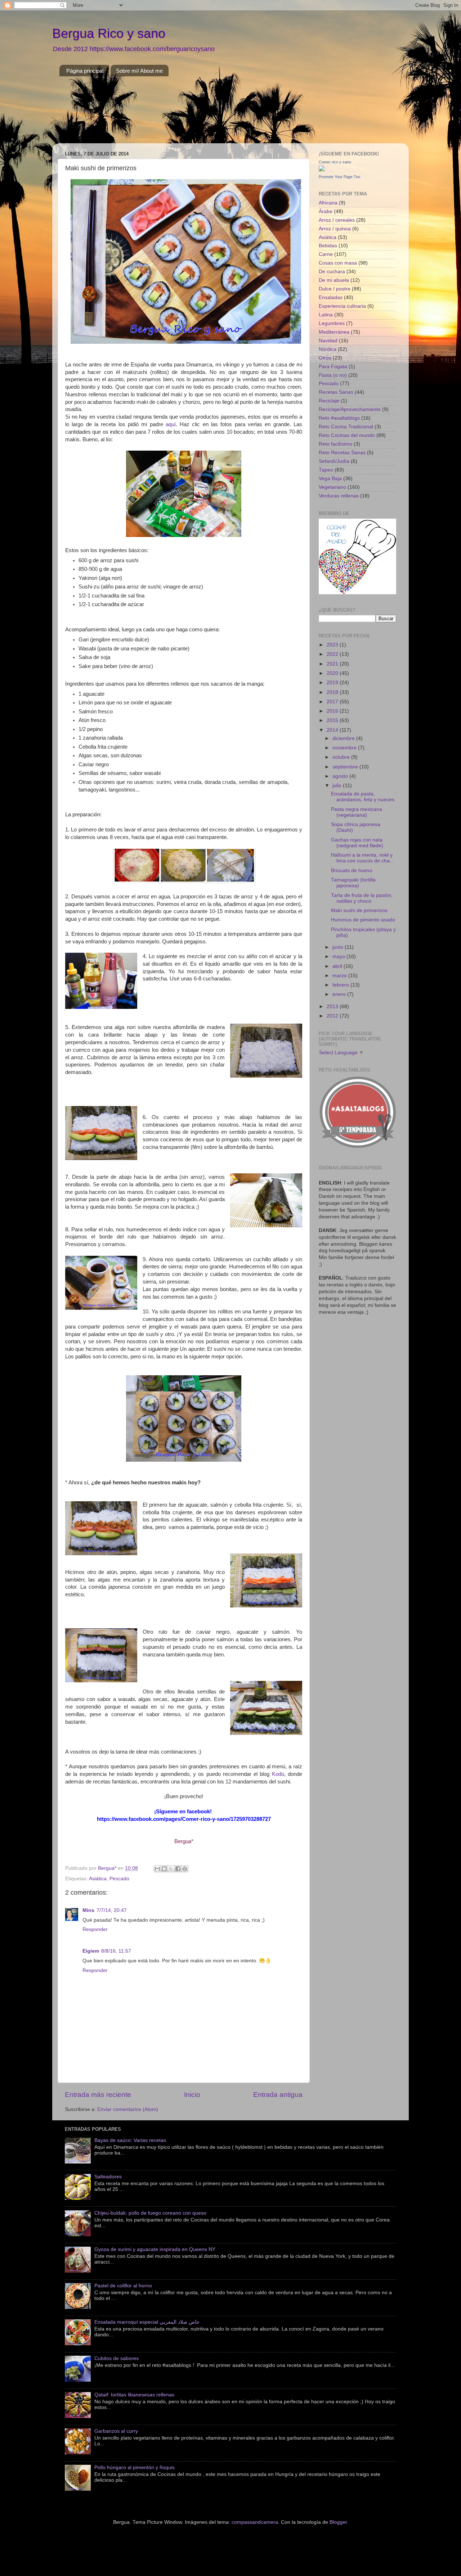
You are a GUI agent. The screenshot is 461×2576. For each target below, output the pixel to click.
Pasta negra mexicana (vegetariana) (357, 812)
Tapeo (326, 470)
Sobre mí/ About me (139, 71)
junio (339, 947)
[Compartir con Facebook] (178, 1869)
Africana (328, 203)
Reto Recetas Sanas (342, 453)
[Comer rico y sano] (322, 170)
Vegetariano (332, 487)
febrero (341, 985)
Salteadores (108, 2177)
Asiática (98, 1879)
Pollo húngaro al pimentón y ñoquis (135, 2467)
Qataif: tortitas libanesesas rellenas (134, 2395)
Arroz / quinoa (335, 229)
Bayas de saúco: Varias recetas (130, 2140)
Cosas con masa (338, 263)
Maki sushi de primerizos (359, 910)
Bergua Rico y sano (109, 33)
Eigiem (91, 1951)
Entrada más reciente (98, 2095)
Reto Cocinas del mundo (347, 435)
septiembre (346, 767)
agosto (341, 776)
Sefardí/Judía (334, 461)
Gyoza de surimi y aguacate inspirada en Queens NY (155, 2249)
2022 (333, 654)
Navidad (328, 341)
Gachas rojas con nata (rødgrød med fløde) (357, 843)
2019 (333, 683)
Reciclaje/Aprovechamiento (350, 409)
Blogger (338, 2522)
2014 (333, 730)
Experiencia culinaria (342, 306)
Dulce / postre (335, 289)
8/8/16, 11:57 (116, 1951)
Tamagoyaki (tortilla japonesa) (353, 883)
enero (340, 994)
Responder (95, 1929)
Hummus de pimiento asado (363, 920)
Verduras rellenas (339, 496)
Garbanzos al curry (116, 2431)
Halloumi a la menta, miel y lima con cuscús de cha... (362, 858)
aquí (171, 424)
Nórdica (328, 349)
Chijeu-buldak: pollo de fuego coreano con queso (150, 2213)
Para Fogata (333, 367)
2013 (333, 1007)
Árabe (326, 211)
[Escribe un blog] (164, 1869)
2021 (333, 664)
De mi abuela (334, 280)
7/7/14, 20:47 (112, 1910)
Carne (326, 254)
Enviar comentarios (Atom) (128, 2109)
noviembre (345, 748)
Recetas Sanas (336, 392)
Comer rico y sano (335, 162)
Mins (88, 1910)
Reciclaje (329, 401)
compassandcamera (255, 2522)
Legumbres (332, 323)
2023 (333, 645)
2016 (333, 711)
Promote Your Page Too (339, 177)
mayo (339, 957)
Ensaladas (331, 297)
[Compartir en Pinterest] (185, 1869)
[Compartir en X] (171, 1869)
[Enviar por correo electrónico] (157, 1869)
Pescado (119, 1879)
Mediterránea (334, 332)
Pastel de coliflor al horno (123, 2286)
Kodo (278, 1774)
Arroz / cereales (337, 220)
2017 (333, 702)
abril (338, 966)
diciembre (344, 738)
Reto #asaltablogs (339, 418)
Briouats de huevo (352, 870)
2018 (333, 692)
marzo (340, 976)
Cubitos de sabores (117, 2358)
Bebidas (328, 246)
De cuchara (332, 272)
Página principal (85, 71)
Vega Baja (330, 479)
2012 (333, 1016)
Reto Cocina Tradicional (346, 427)
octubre (342, 757)
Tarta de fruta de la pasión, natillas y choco (362, 898)
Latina (326, 315)
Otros (325, 358)
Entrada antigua (278, 2095)
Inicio (192, 2095)
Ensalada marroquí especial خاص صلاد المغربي (147, 2322)
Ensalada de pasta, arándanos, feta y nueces (363, 797)
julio (338, 786)
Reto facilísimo (335, 444)
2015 (333, 720)
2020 (333, 673)
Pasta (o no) (333, 375)
